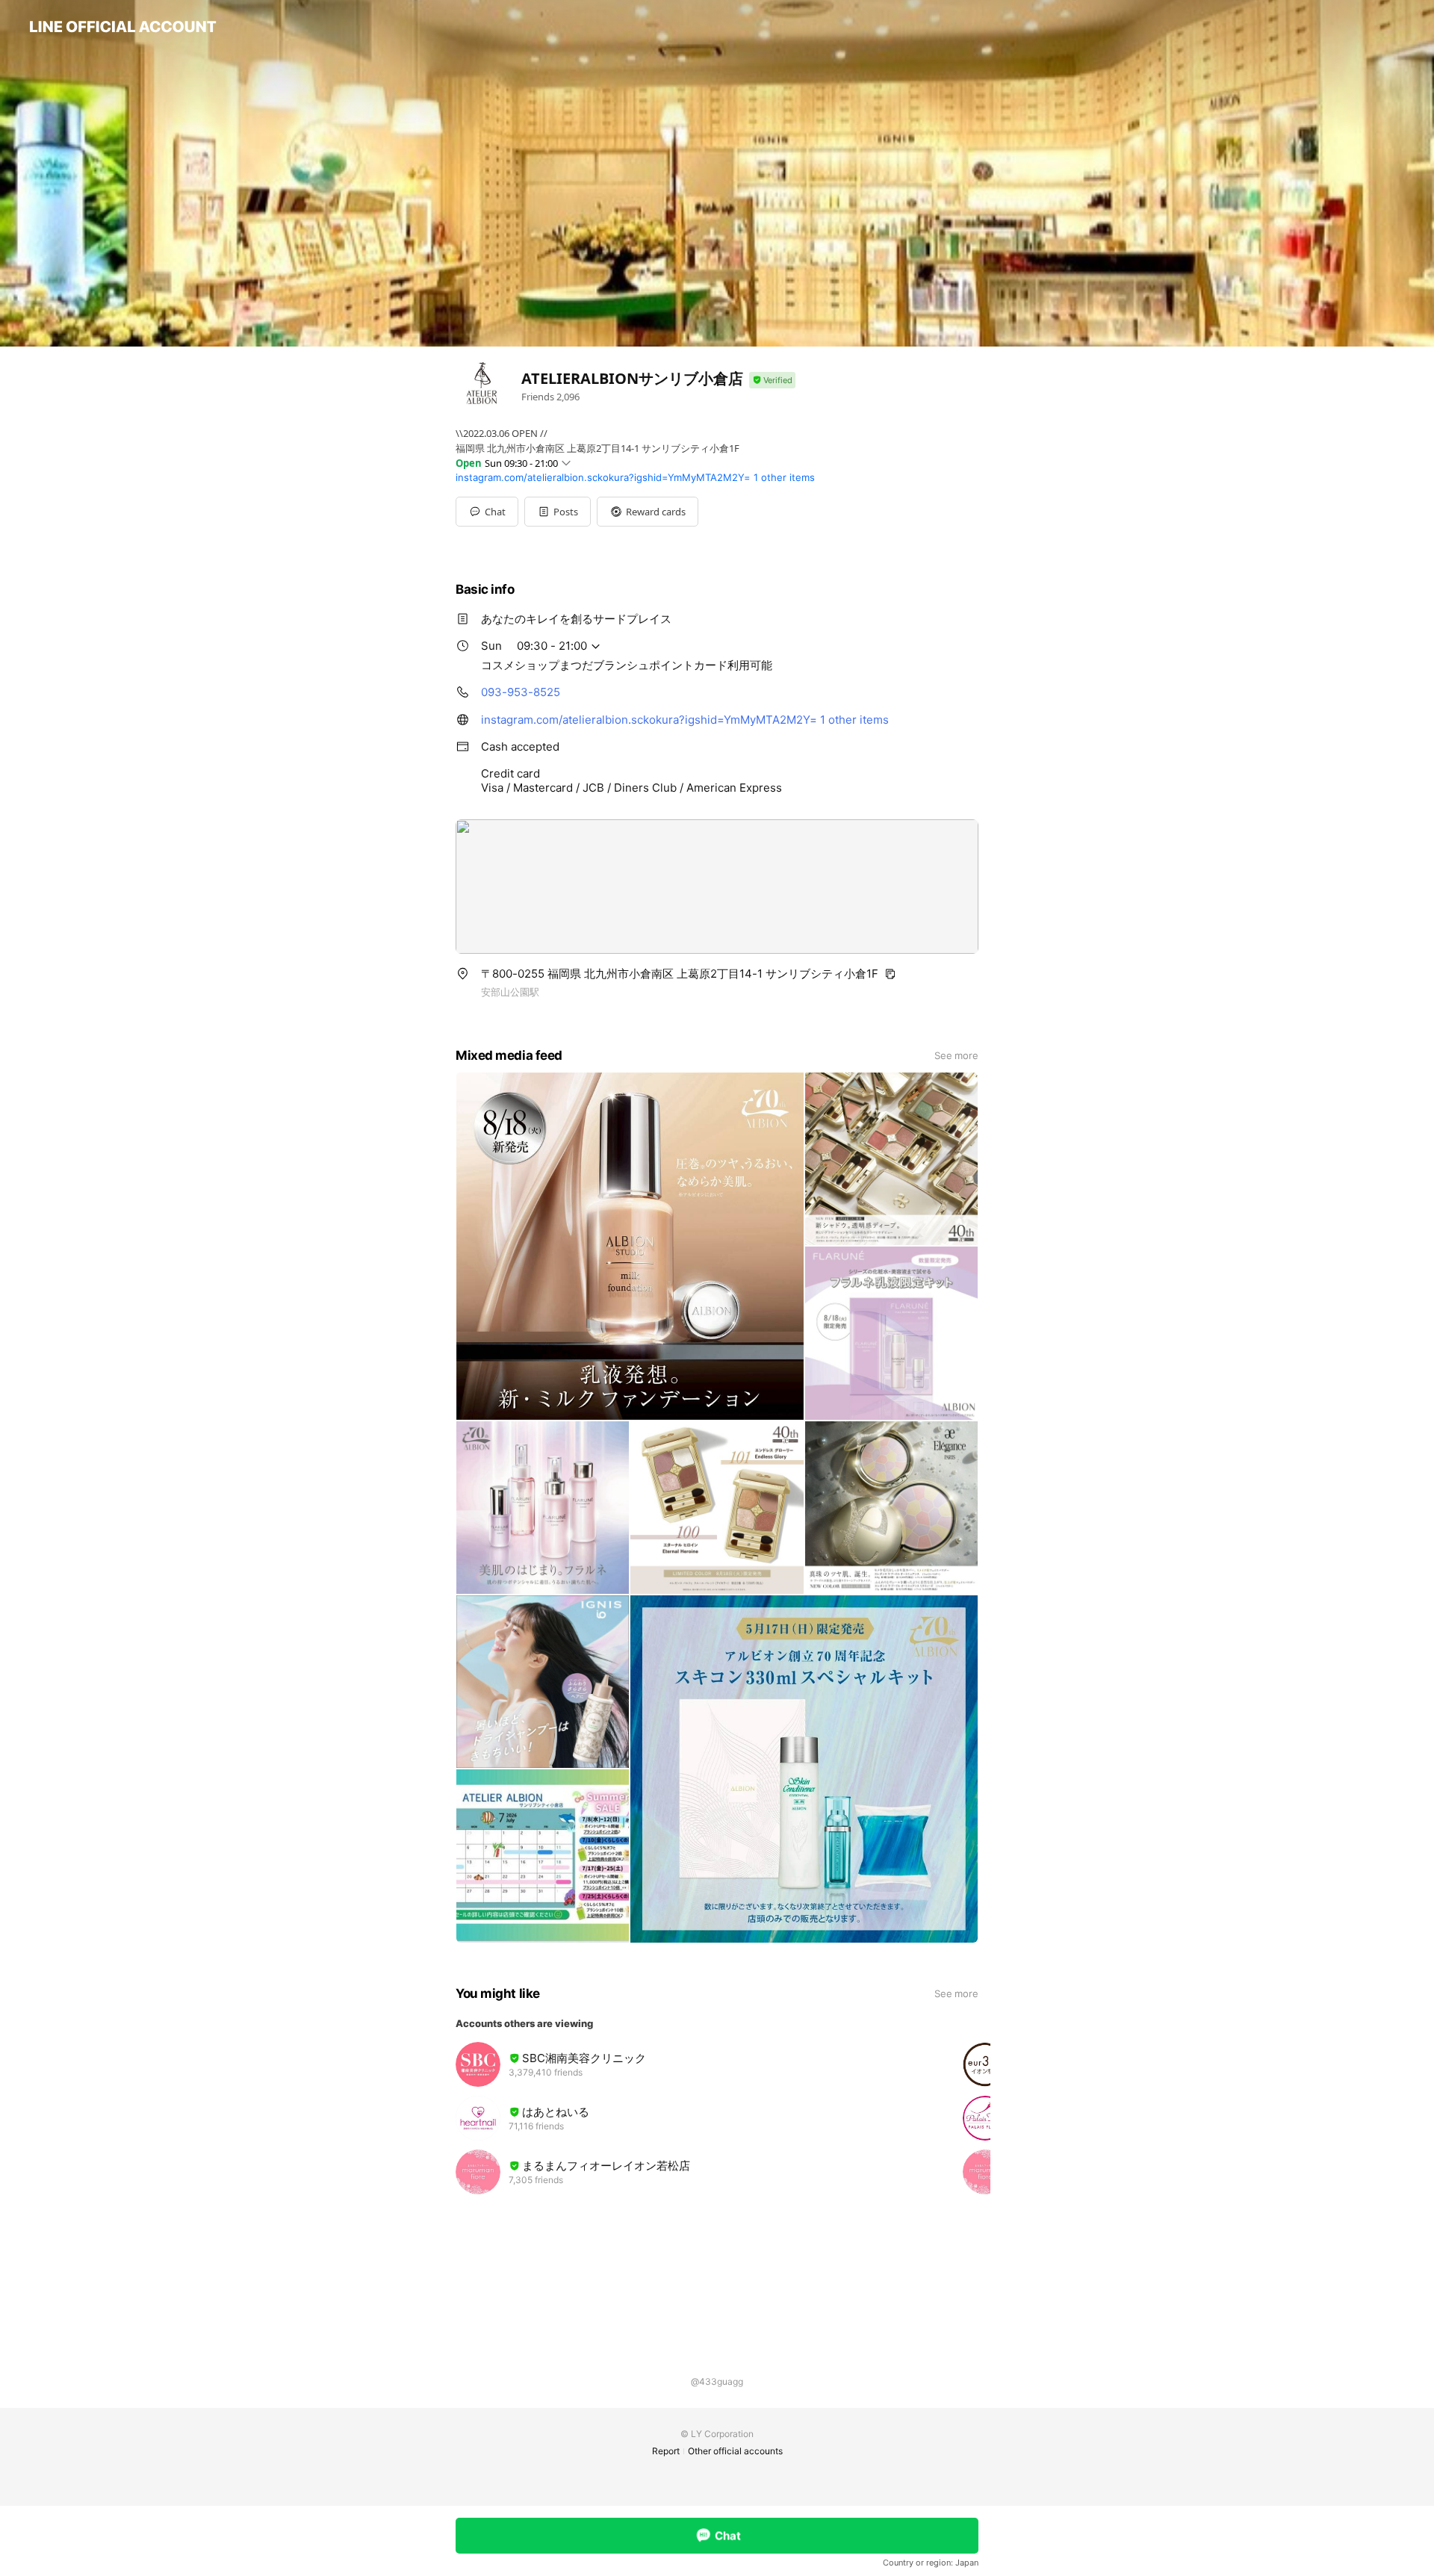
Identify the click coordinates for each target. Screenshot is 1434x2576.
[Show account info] (772, 381)
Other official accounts (735, 2451)
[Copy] (890, 974)
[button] (558, 512)
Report (666, 2451)
